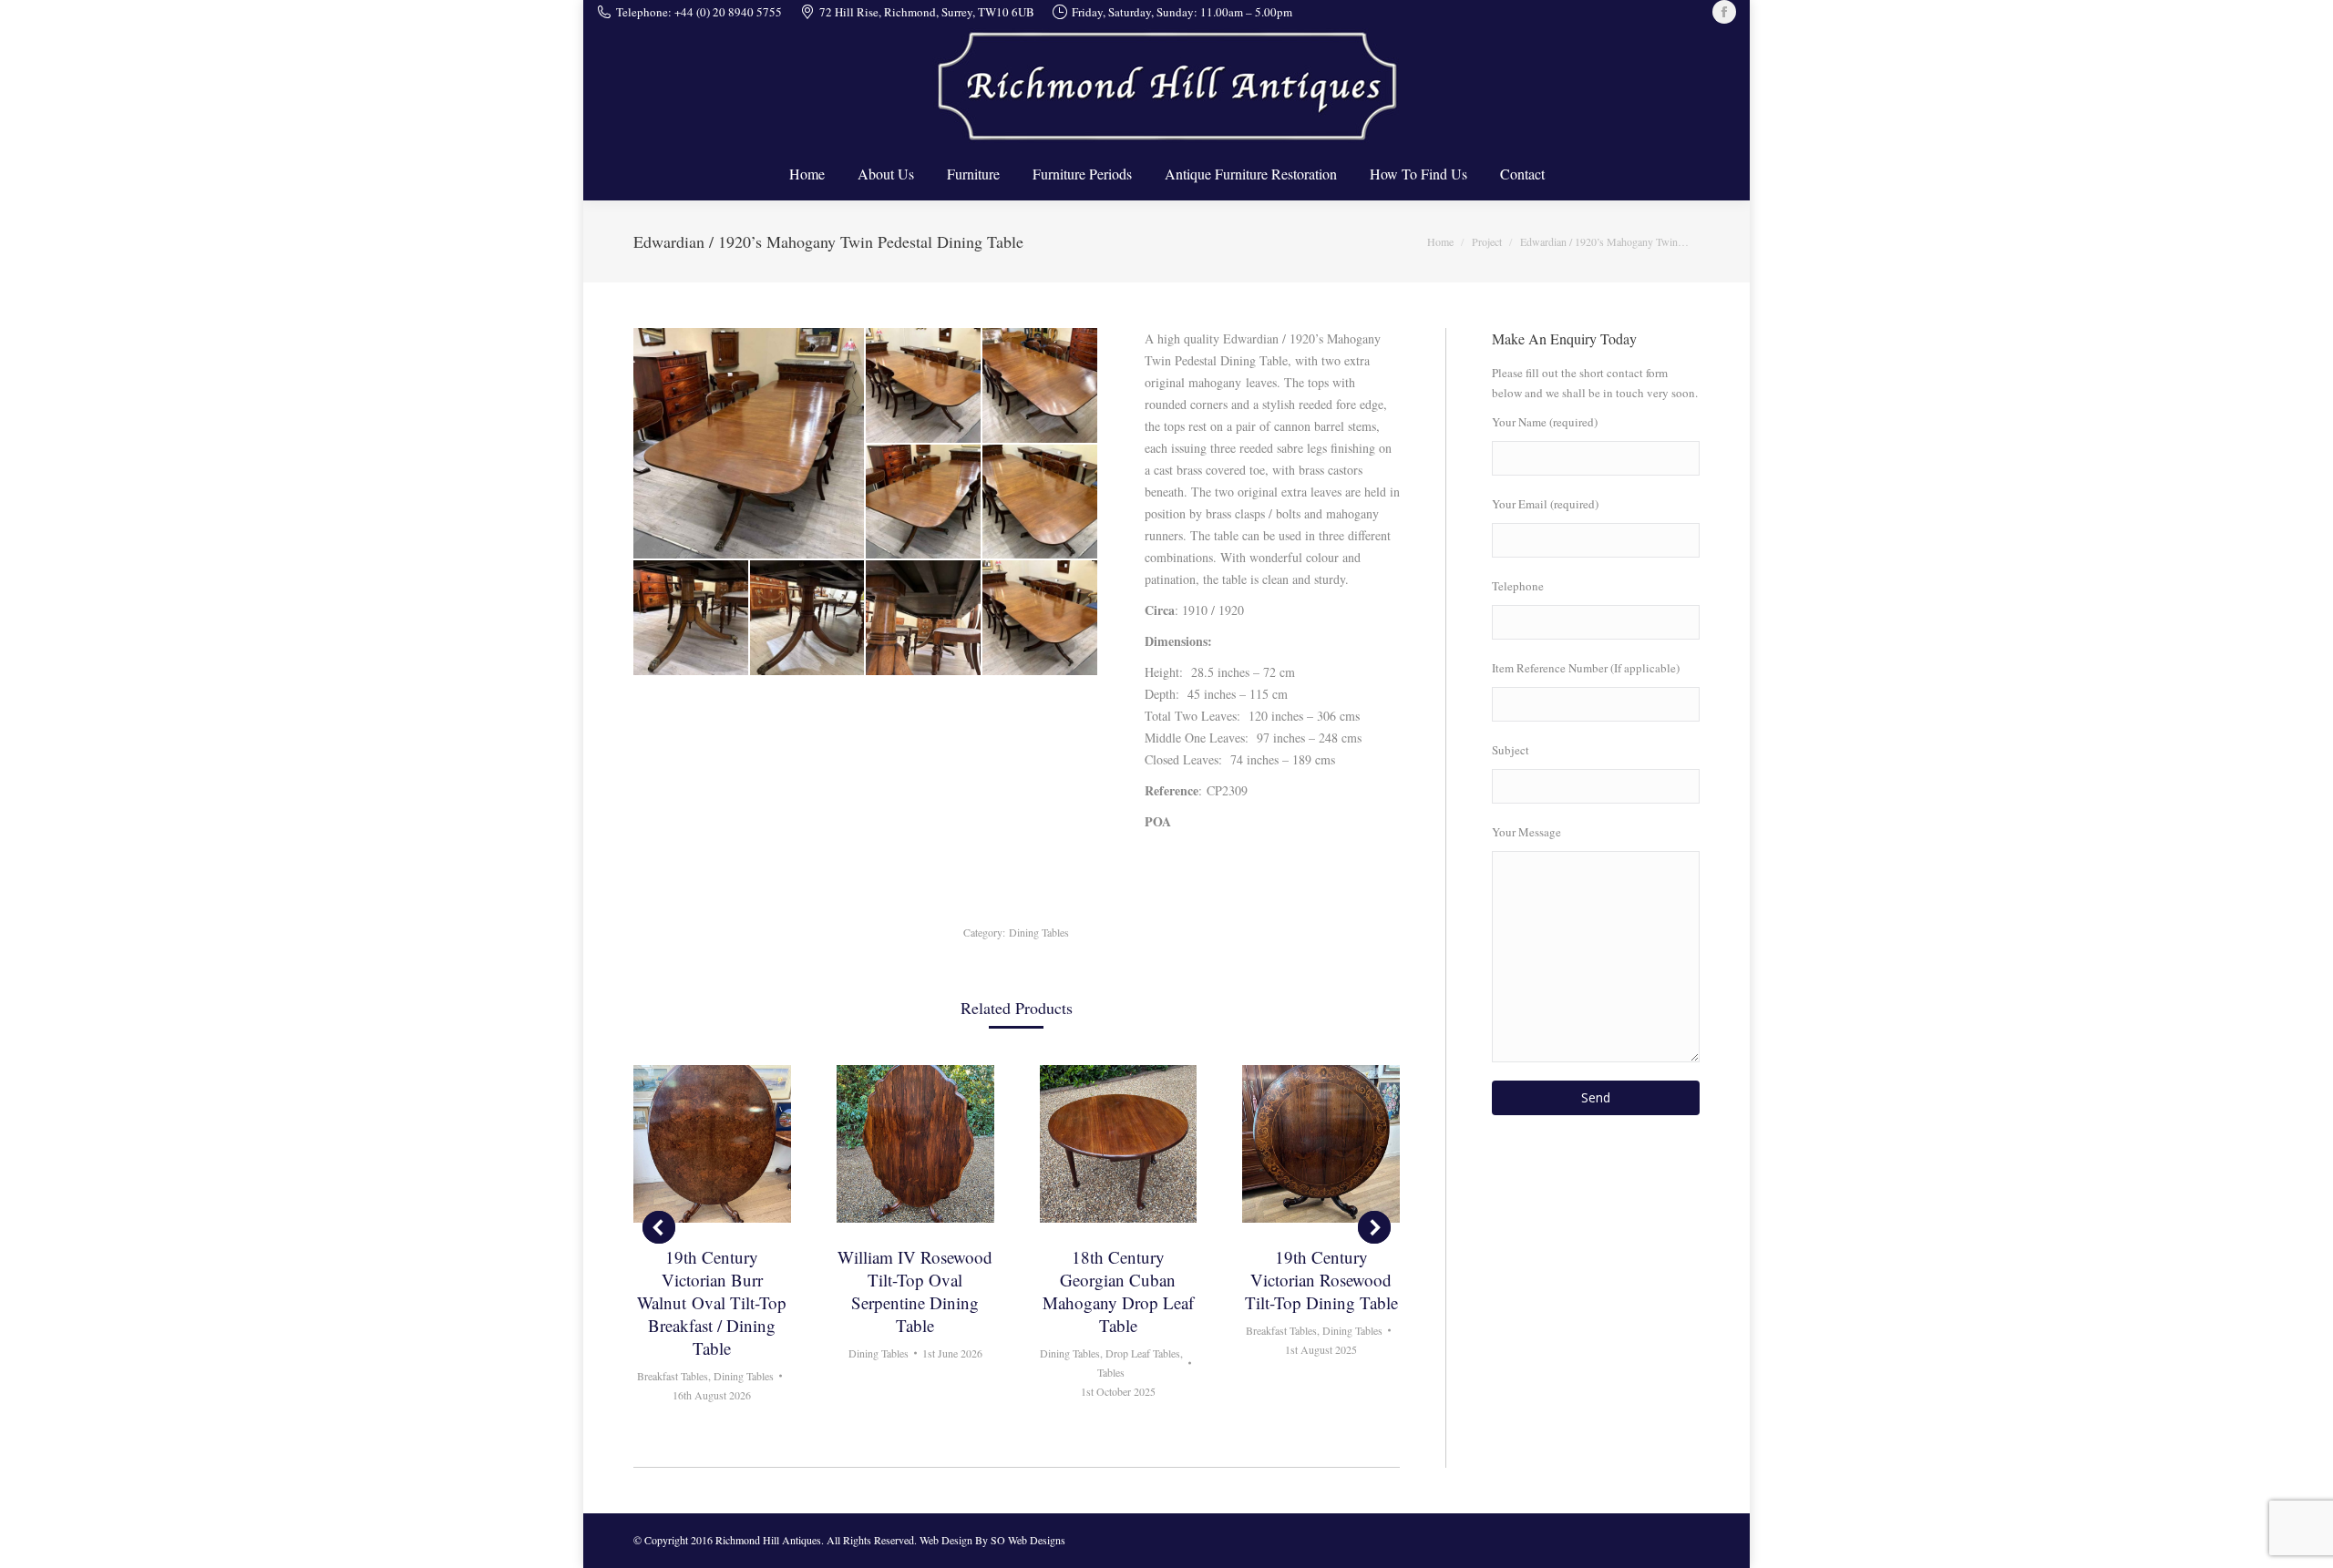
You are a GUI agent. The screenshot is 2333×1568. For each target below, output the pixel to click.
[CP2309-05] (1041, 503)
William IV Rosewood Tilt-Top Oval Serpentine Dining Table (915, 1291)
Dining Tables (1039, 932)
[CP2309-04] (924, 503)
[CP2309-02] (924, 386)
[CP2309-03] (1041, 386)
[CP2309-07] (808, 619)
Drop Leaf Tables (1143, 1353)
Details (712, 1143)
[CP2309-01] (750, 443)
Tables (1111, 1372)
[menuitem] (807, 174)
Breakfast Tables (673, 1376)
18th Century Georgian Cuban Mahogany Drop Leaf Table (1118, 1291)
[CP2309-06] (692, 619)
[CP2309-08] (924, 619)
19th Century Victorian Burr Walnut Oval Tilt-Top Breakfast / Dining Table (712, 1302)
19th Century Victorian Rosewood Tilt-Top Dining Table (1321, 1280)
